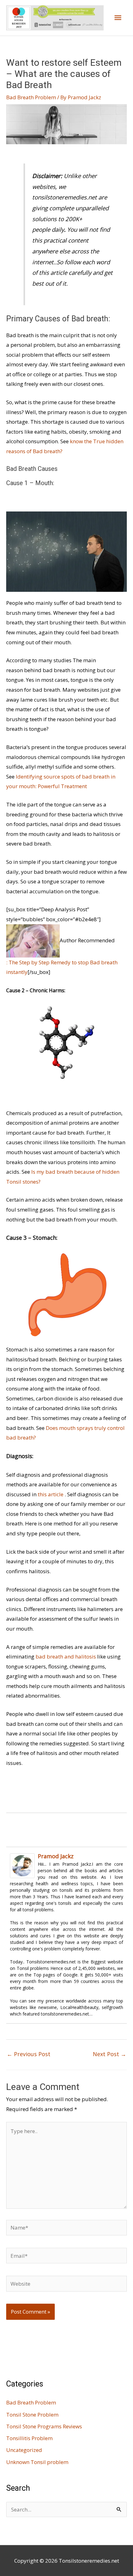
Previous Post (29, 2054)
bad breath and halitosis (66, 1656)
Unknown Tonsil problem (37, 2462)
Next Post (109, 2054)
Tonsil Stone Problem (32, 2415)
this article (51, 1494)
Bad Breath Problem (31, 97)
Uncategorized (24, 2450)
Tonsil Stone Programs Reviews (44, 2426)
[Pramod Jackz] (22, 1865)
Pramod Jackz (56, 1856)
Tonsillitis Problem (29, 2438)
